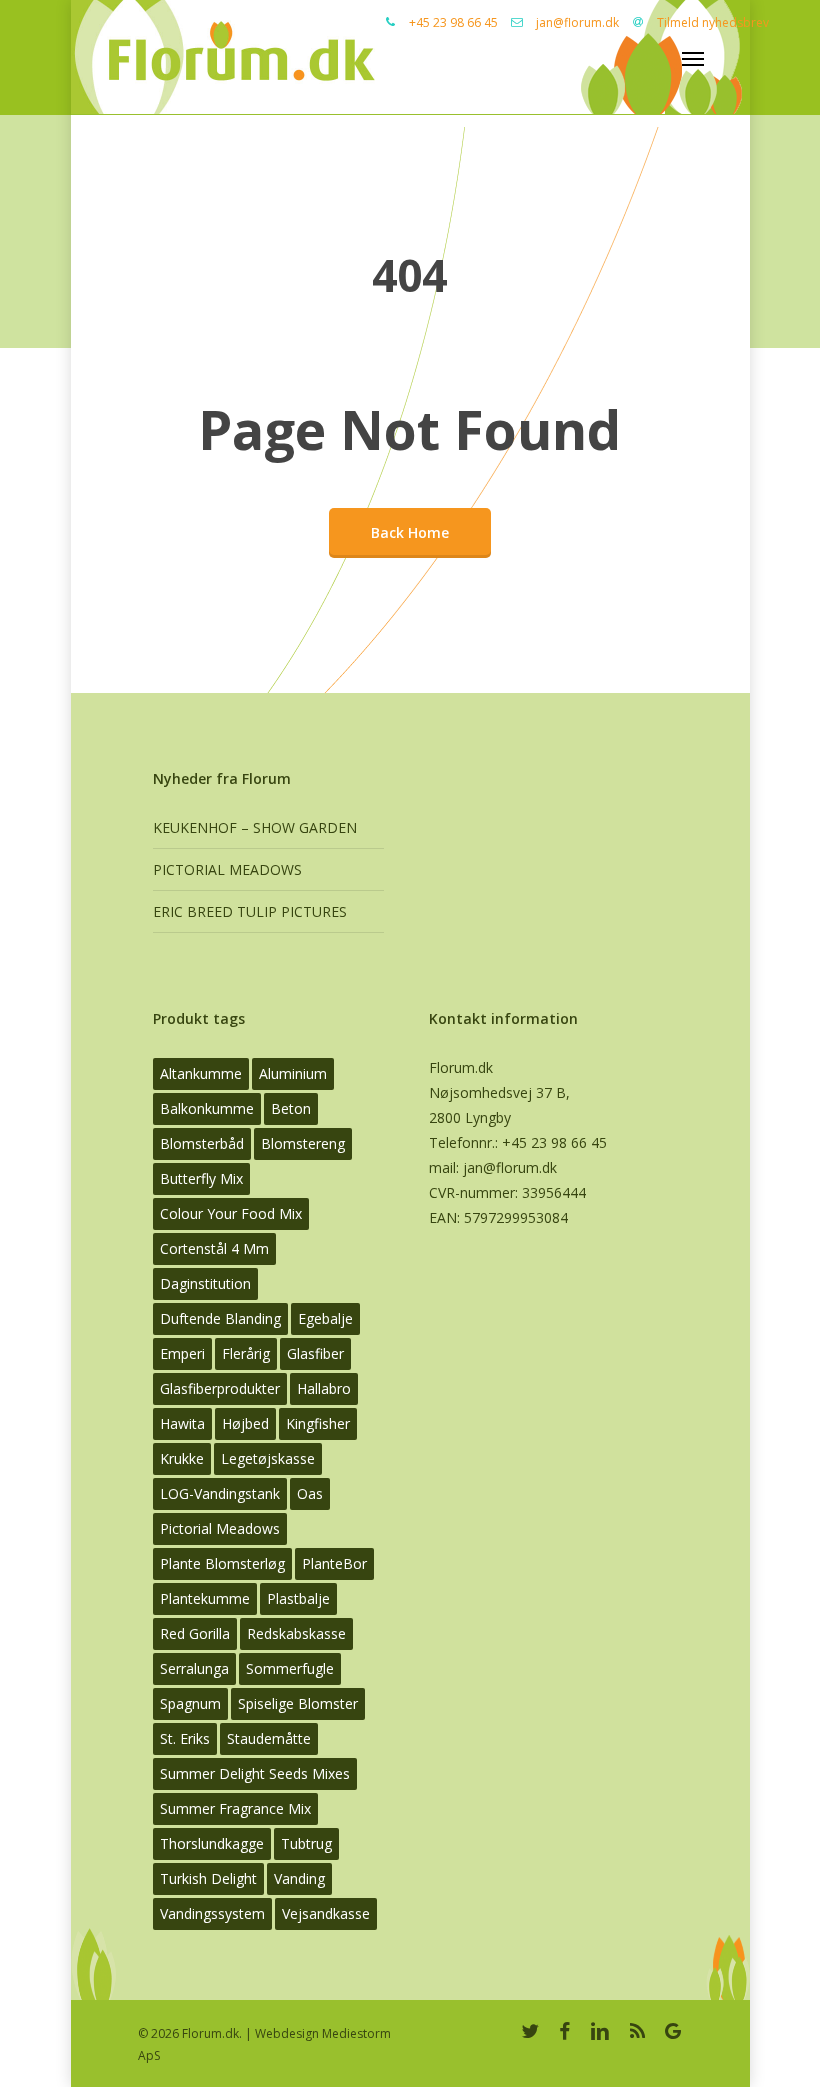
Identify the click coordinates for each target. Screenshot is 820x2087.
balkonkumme (207, 1108)
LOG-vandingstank (220, 1493)
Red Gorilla (195, 1633)
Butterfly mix (201, 1178)
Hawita (182, 1423)
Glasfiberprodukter (220, 1388)
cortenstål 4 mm (214, 1248)
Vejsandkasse (326, 1913)
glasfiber (315, 1353)
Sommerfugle (290, 1668)
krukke (182, 1458)
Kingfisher (318, 1423)
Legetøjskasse (268, 1458)
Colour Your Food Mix (231, 1213)
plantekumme (205, 1598)
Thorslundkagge (212, 1843)
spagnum (190, 1703)
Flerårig (246, 1353)
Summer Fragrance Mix (235, 1808)
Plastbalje (298, 1598)
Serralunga (194, 1668)
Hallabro (324, 1388)
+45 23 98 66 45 (453, 22)
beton (291, 1108)
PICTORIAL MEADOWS (227, 869)
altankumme (201, 1073)
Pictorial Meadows (220, 1528)
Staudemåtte (269, 1738)
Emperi (182, 1353)
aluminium (293, 1073)
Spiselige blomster (298, 1703)
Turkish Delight (208, 1878)
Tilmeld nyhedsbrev (713, 22)
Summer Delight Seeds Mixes (255, 1773)
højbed (245, 1423)
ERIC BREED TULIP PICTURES (250, 911)
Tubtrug (306, 1843)
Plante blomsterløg (222, 1563)
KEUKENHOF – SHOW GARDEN (255, 827)
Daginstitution (205, 1283)
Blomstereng (303, 1143)
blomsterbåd (202, 1143)
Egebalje (325, 1318)
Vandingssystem (212, 1913)
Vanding (299, 1878)
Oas (310, 1493)
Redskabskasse (296, 1633)
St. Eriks (185, 1738)
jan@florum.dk (577, 22)
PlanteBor (334, 1563)
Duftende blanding (220, 1318)
